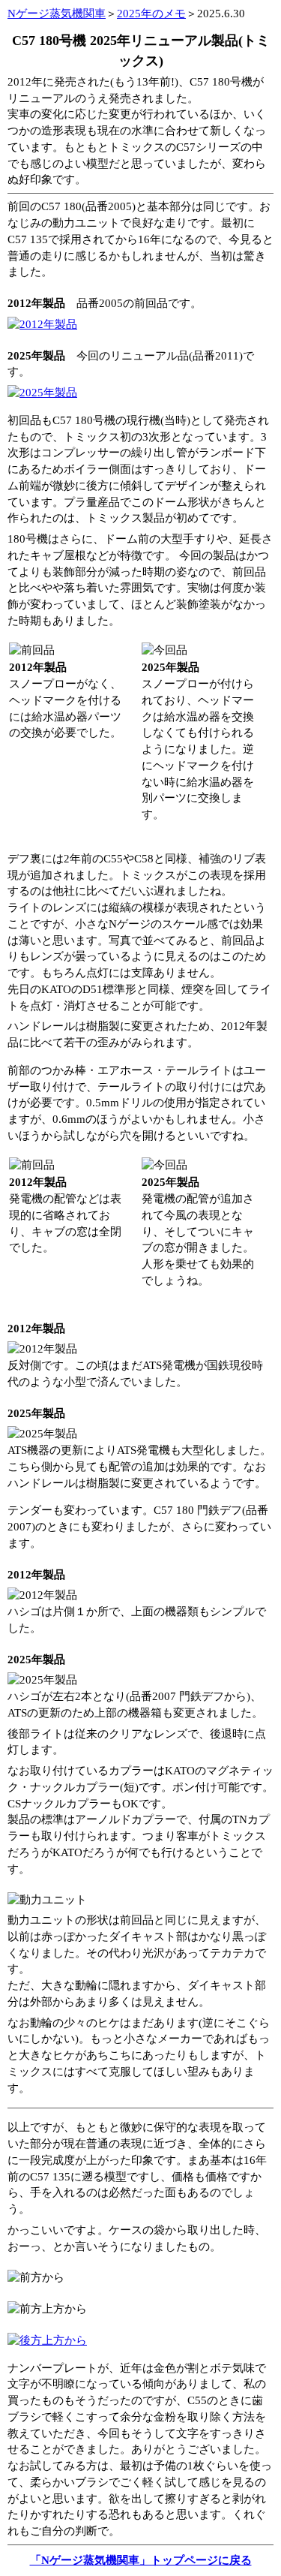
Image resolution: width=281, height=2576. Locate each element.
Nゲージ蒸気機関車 (57, 14)
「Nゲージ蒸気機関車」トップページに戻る (141, 2560)
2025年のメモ (151, 14)
